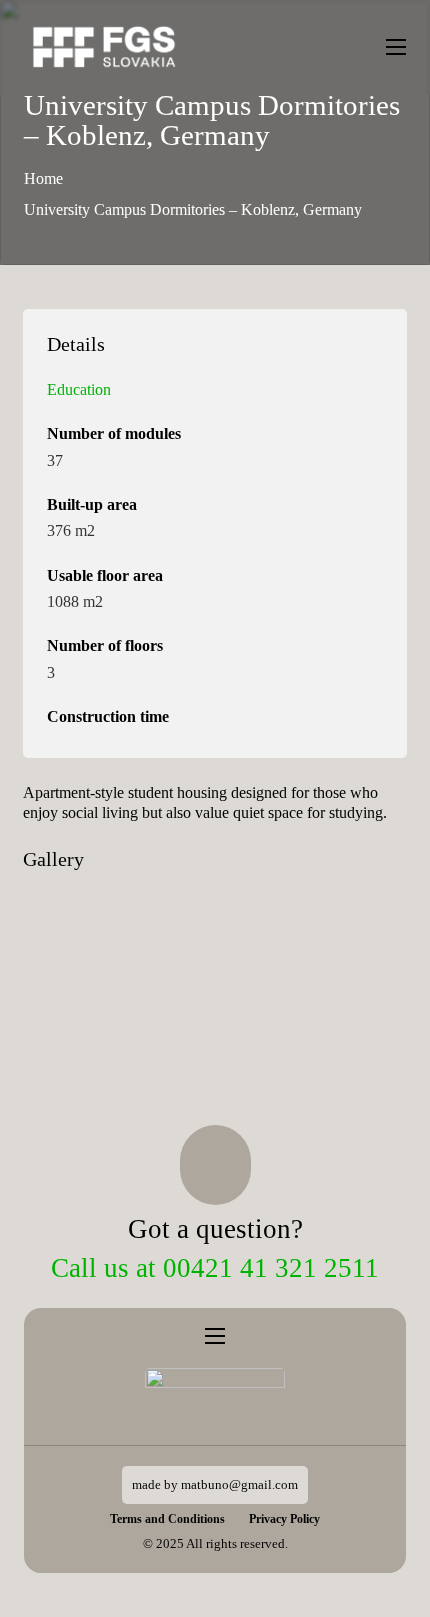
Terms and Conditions (167, 1519)
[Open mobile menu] (396, 47)
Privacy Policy (284, 1519)
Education (79, 389)
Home (43, 178)
